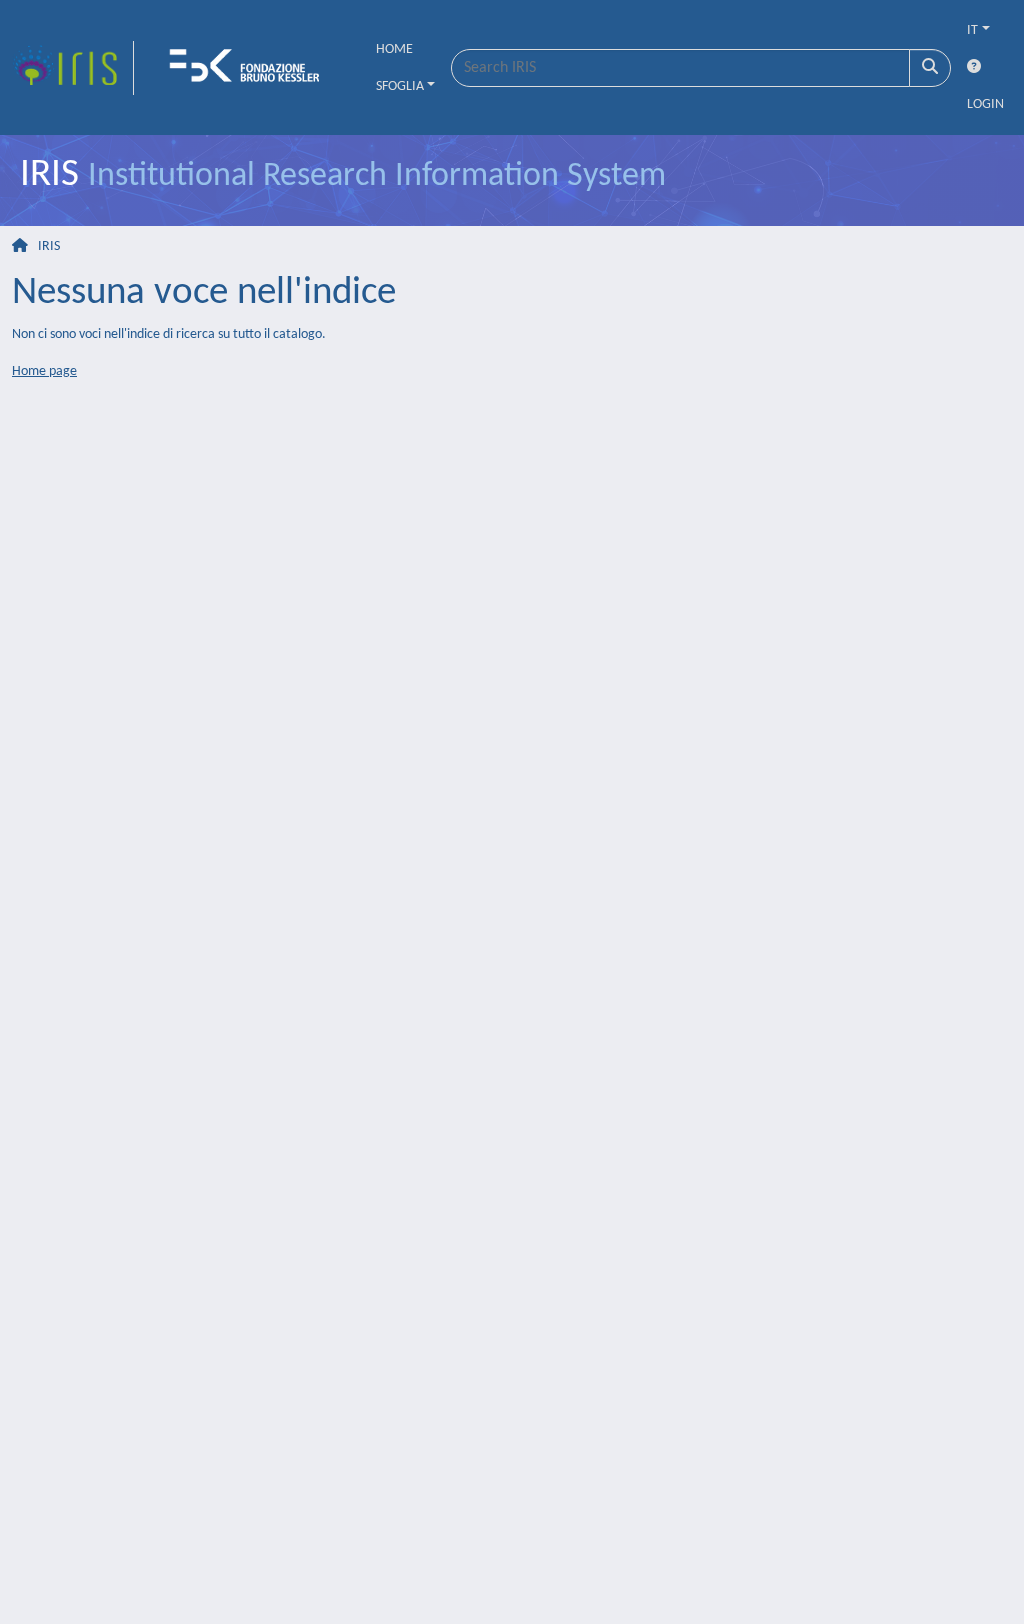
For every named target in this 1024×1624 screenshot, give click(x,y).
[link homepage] (73, 68)
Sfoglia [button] (400, 86)
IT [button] (972, 30)
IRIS (49, 246)
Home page (44, 371)
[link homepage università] (251, 68)
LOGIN (985, 104)
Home (394, 49)
